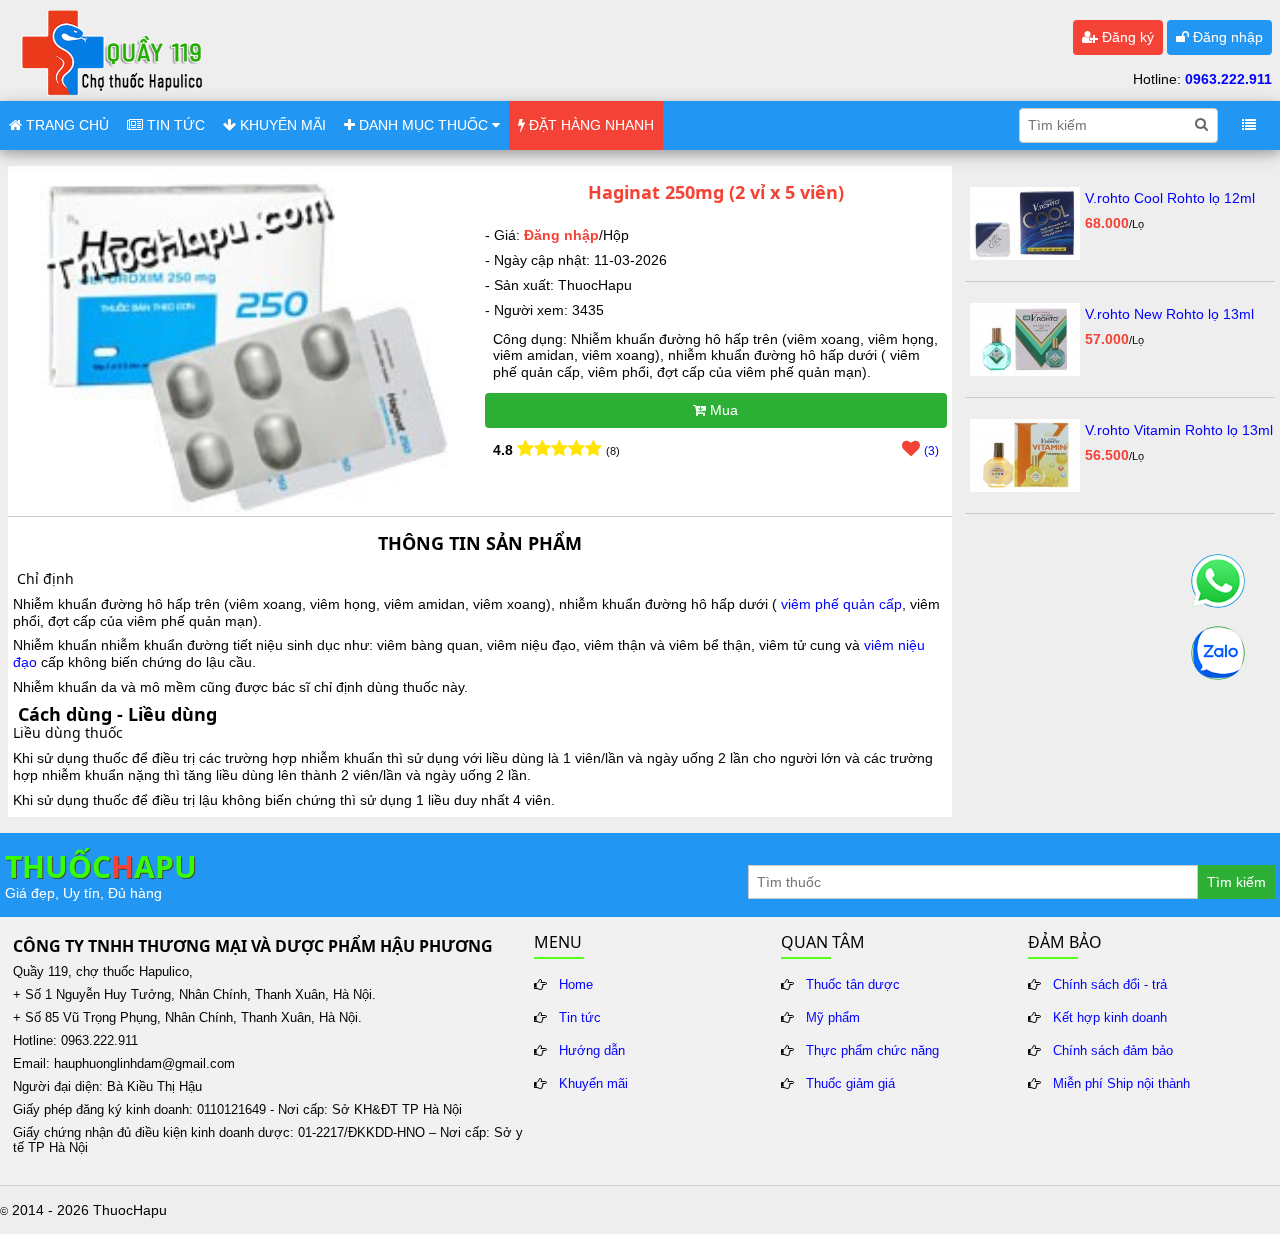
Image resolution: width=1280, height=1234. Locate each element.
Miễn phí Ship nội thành (1121, 1084)
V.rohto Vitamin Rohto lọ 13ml (1179, 430)
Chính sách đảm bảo (1113, 1051)
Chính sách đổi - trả (1110, 985)
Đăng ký (1126, 37)
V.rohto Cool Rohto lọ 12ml (1170, 198)
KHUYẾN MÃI (281, 125)
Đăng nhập (1226, 37)
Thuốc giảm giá (850, 1084)
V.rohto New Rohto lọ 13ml (1169, 314)
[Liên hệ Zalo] (1218, 653)
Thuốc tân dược (853, 985)
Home (576, 985)
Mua (722, 410)
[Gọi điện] (1218, 581)
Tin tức (580, 1018)
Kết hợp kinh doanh (1110, 1018)
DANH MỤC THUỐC (423, 125)
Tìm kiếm (1236, 882)
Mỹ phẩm (833, 1018)
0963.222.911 (1228, 79)
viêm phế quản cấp (841, 604)
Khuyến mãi (593, 1084)
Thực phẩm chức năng (872, 1051)
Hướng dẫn (592, 1051)
